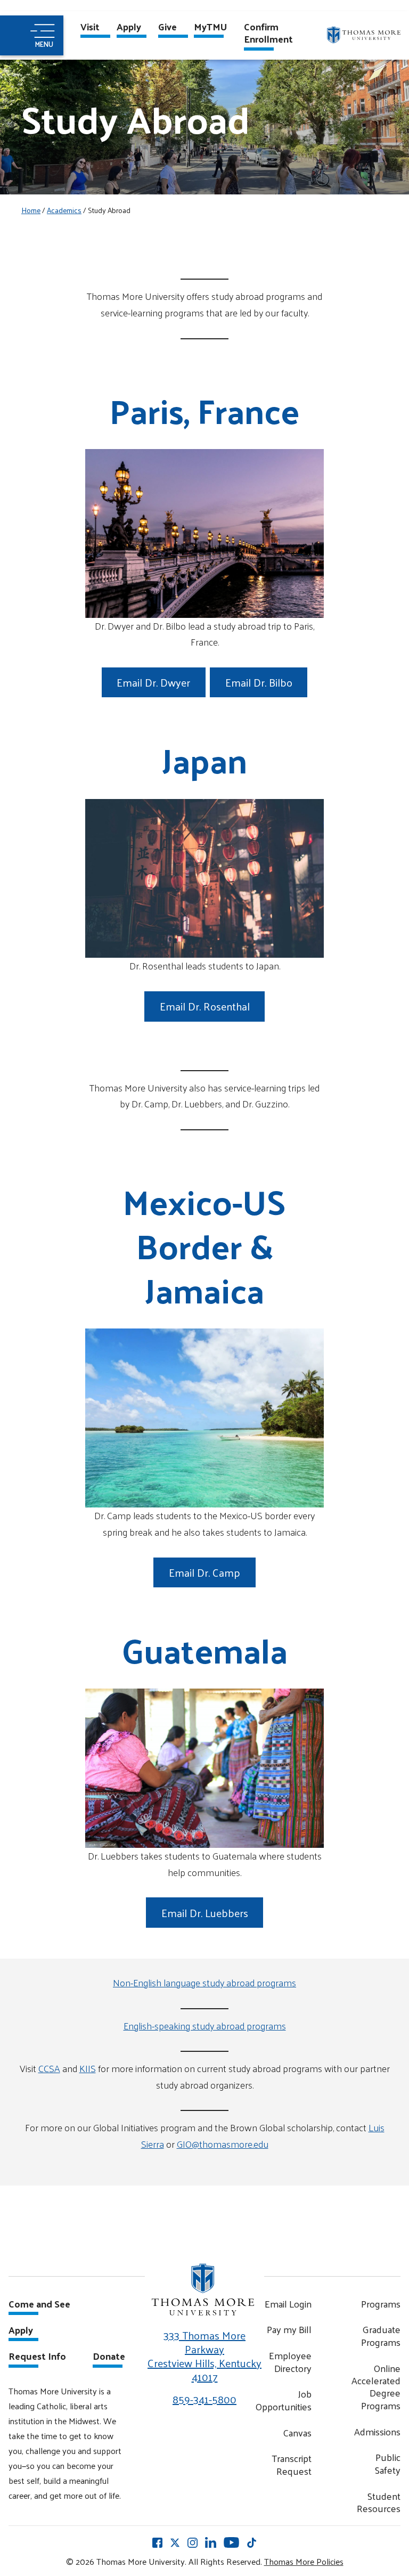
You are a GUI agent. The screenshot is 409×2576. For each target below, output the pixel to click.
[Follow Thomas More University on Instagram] (193, 2542)
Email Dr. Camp (204, 1572)
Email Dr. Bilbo (259, 682)
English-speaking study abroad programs (205, 2025)
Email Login (288, 2304)
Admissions (377, 2431)
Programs (381, 2304)
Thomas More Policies (304, 2561)
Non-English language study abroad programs (204, 1982)
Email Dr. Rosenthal (205, 1006)
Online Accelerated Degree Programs (376, 2387)
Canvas (297, 2432)
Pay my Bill (289, 2329)
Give (167, 28)
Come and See (39, 2305)
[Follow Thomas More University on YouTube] (231, 2542)
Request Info (37, 2357)
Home (31, 210)
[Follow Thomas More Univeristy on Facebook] (157, 2542)
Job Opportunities (283, 2400)
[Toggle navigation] (32, 35)
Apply (129, 28)
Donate (109, 2357)
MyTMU (210, 28)
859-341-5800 (204, 2399)
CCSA (49, 2068)
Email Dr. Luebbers (205, 1913)
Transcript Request (292, 2464)
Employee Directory (290, 2362)
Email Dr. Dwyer (153, 682)
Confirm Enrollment (268, 34)
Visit (90, 28)
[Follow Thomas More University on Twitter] (175, 2542)
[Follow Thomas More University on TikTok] (252, 2542)
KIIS (88, 2068)
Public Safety (388, 2463)
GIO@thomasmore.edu (223, 2144)
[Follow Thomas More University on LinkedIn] (211, 2542)
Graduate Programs (381, 2335)
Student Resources (379, 2502)
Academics (64, 210)
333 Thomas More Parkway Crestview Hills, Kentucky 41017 (204, 2356)
